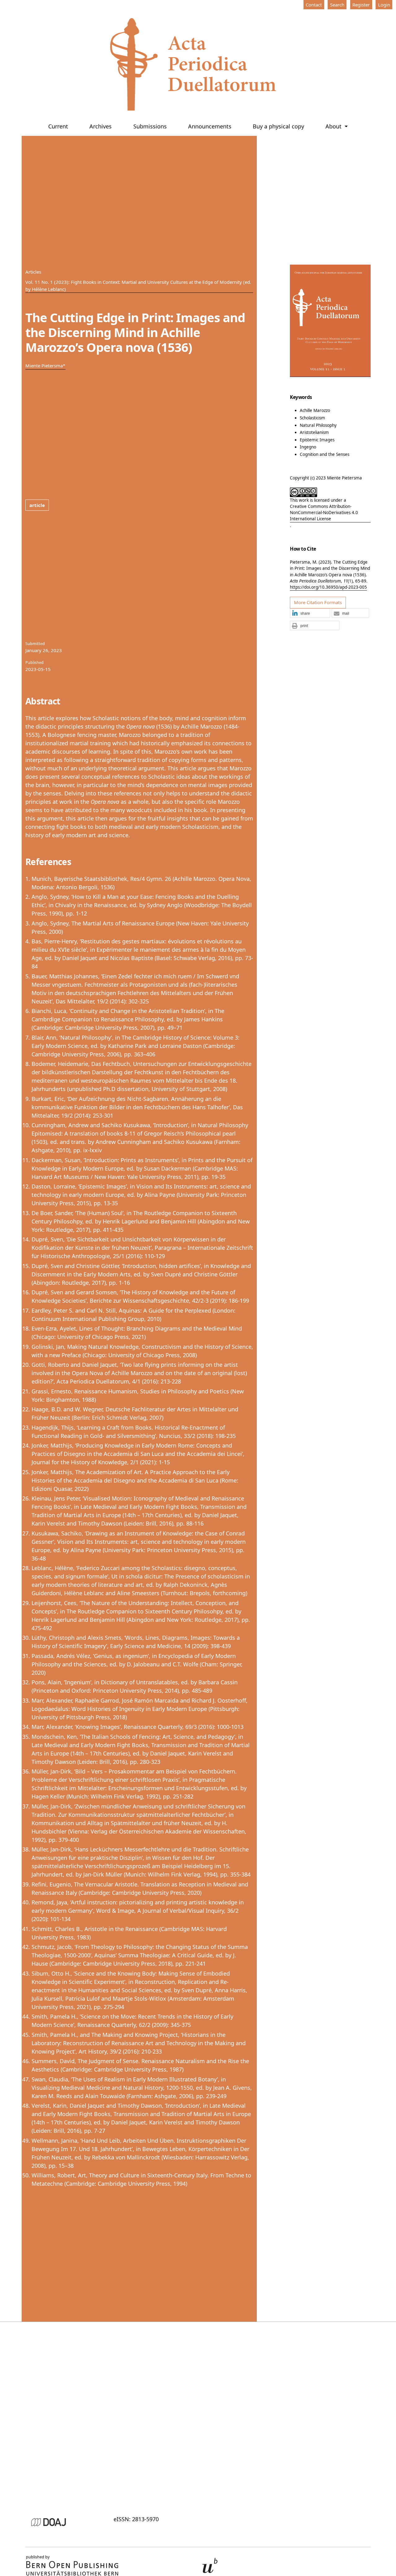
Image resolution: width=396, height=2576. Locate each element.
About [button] (334, 126)
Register (361, 5)
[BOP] (72, 2568)
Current (58, 126)
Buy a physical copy (278, 126)
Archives (101, 126)
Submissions (150, 126)
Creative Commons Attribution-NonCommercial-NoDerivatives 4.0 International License (324, 513)
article (37, 505)
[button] (310, 613)
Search (337, 5)
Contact (314, 5)
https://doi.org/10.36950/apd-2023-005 (328, 587)
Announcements (210, 126)
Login (384, 5)
